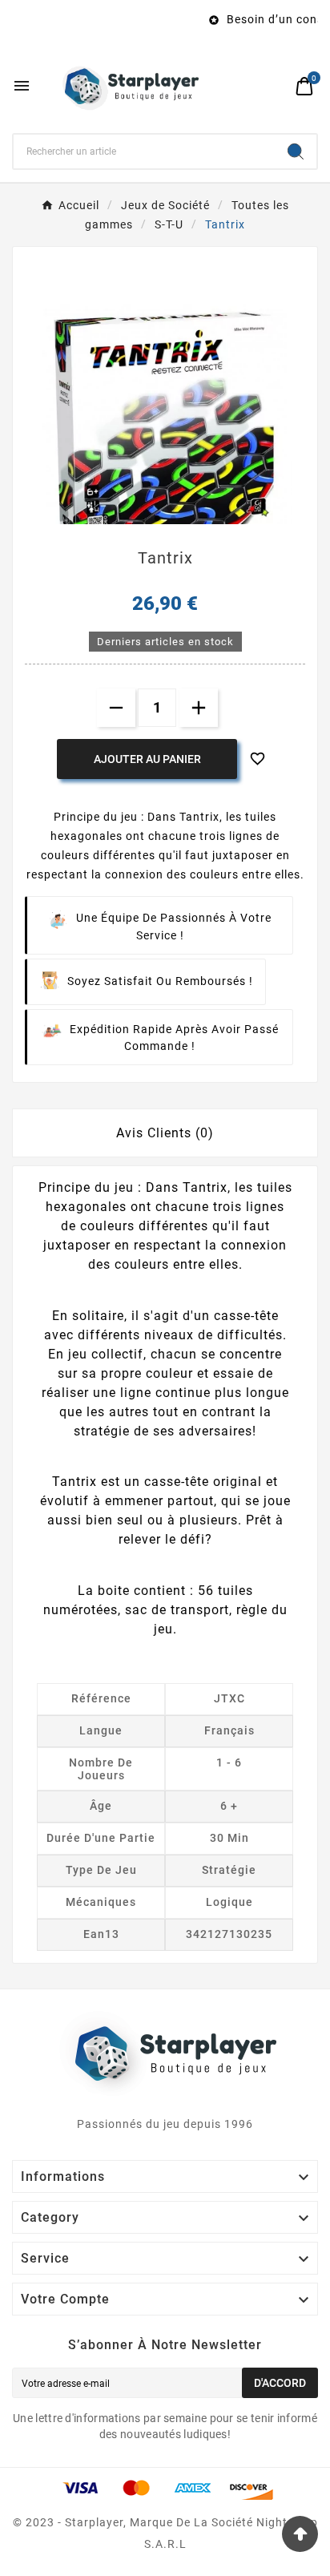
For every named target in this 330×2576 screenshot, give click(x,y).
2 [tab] (173, 519)
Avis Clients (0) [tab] (165, 1133)
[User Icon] (274, 86)
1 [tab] (157, 519)
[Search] (296, 151)
